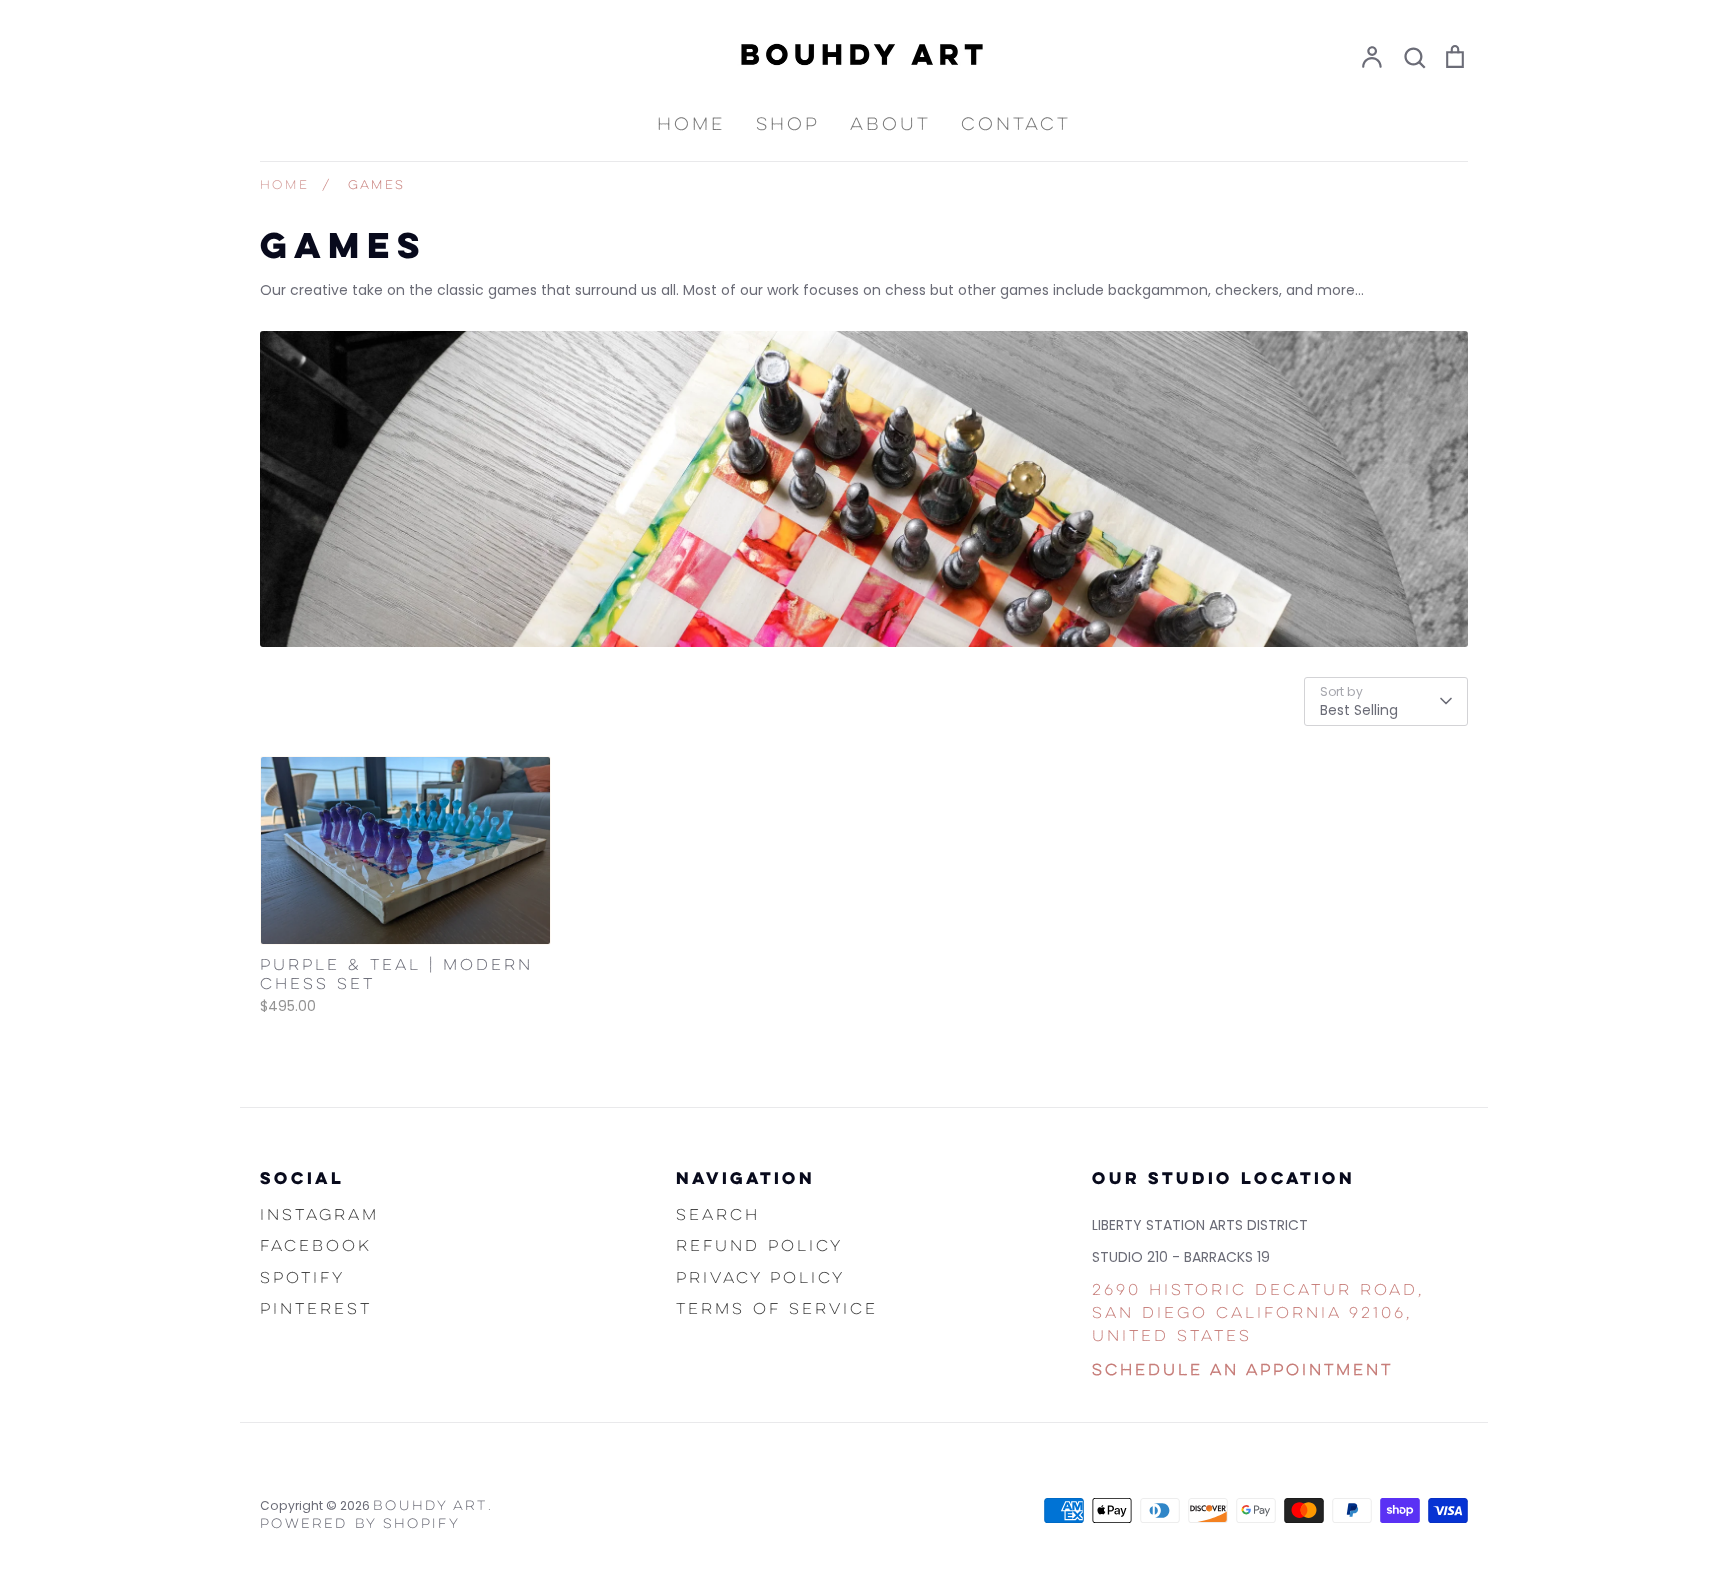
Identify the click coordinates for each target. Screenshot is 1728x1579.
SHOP (788, 125)
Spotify (302, 1279)
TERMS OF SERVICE (777, 1310)
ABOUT (890, 125)
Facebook (316, 1247)
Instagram (319, 1216)
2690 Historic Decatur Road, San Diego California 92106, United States (1258, 1314)
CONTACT (1016, 125)
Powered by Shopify (360, 1524)
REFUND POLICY (759, 1247)
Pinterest (316, 1310)
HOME (691, 125)
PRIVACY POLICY (760, 1279)
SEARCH (718, 1216)
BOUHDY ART (430, 1506)
